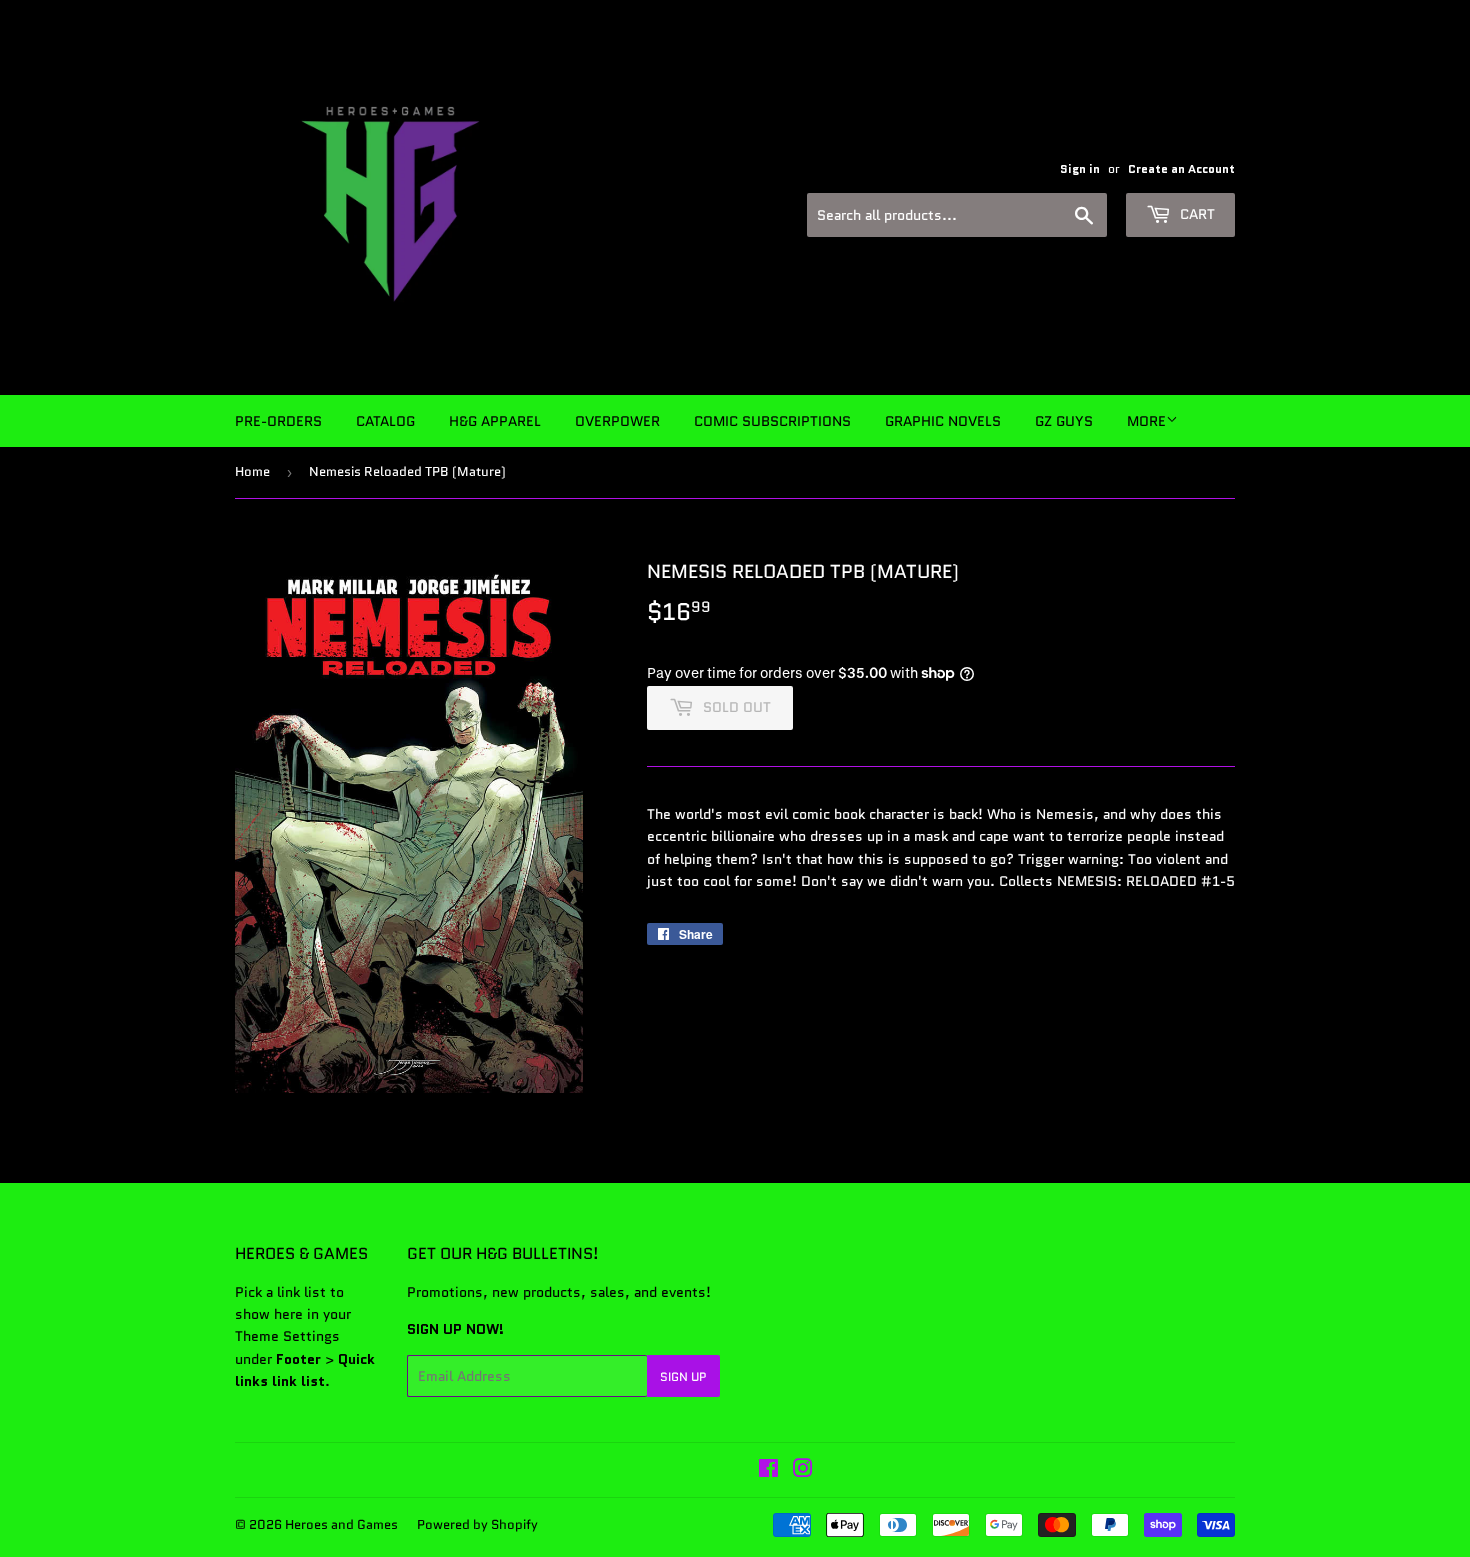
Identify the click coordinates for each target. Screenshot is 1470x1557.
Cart (1195, 214)
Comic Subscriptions (772, 421)
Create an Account (1181, 168)
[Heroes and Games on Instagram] (803, 1471)
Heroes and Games (341, 1524)
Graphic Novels (943, 421)
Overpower (617, 421)
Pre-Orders (278, 421)
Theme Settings (287, 1336)
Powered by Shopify (477, 1524)
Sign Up (683, 1376)
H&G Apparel (495, 421)
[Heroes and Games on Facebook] (768, 1471)
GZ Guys (1064, 421)
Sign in (1080, 168)
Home (252, 471)
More (1146, 421)
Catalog (385, 421)
